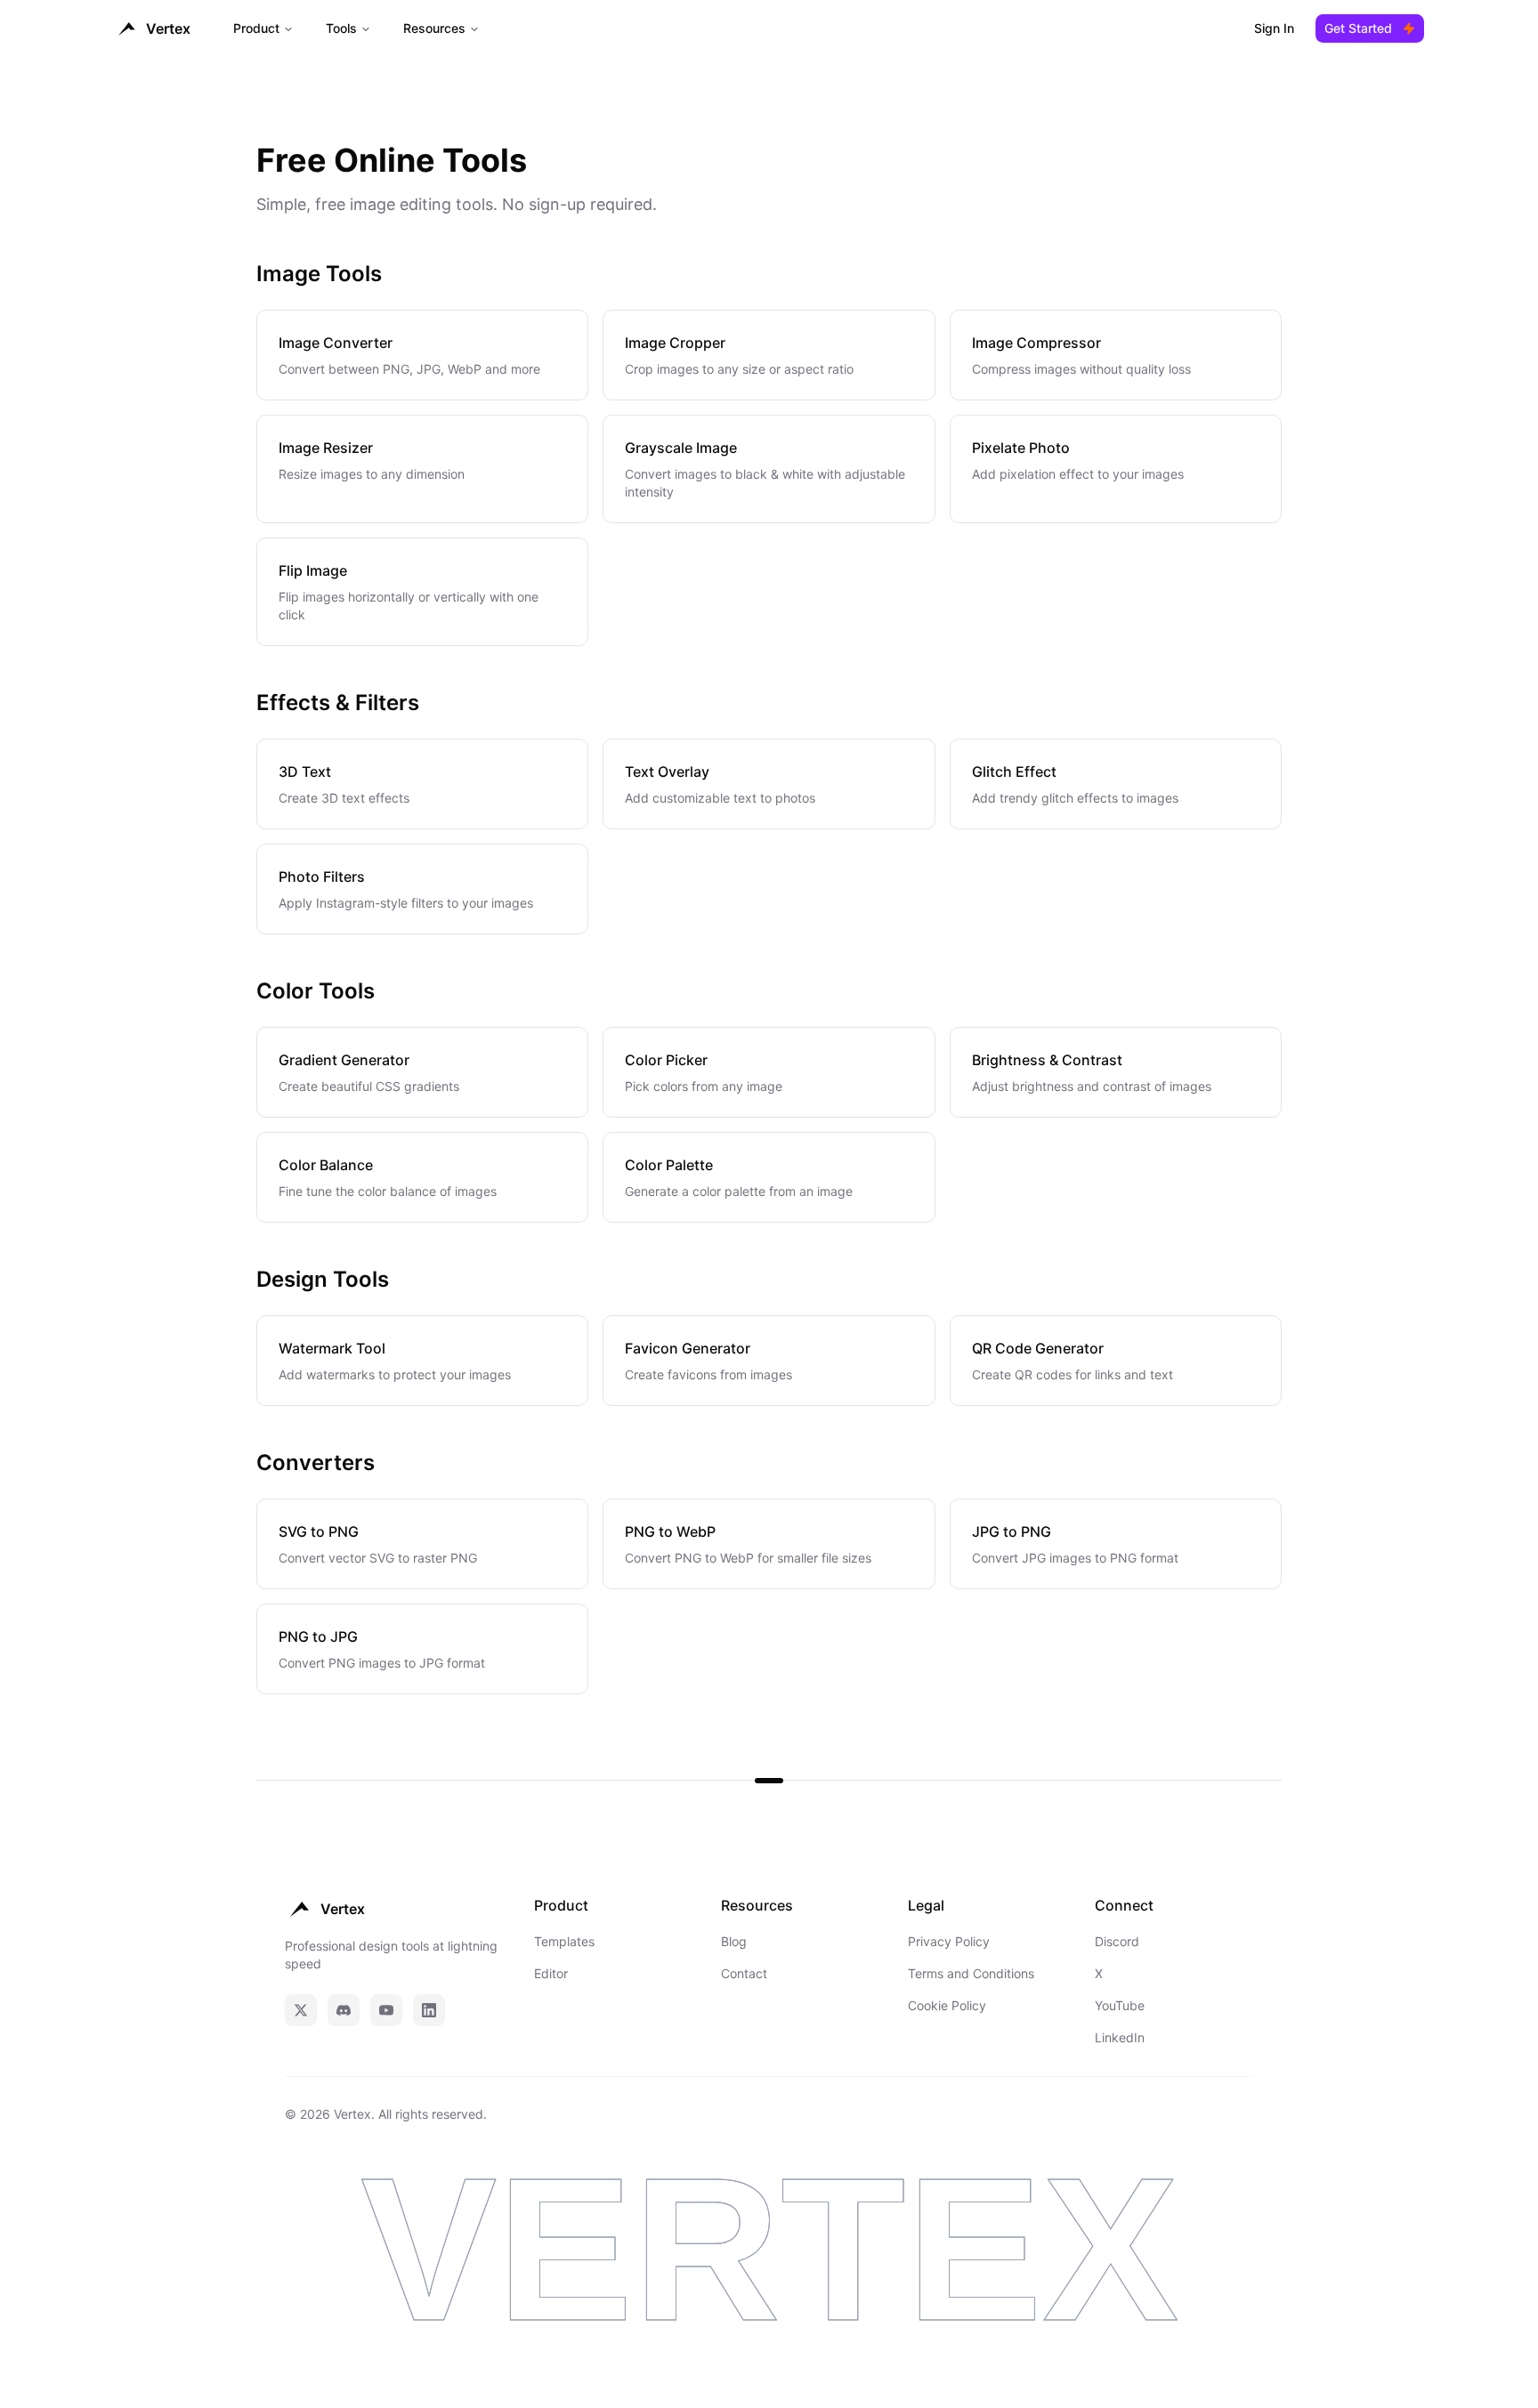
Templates (564, 1941)
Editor (551, 1973)
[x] (301, 2010)
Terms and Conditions (971, 1973)
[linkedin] (429, 2010)
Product (256, 28)
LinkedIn (1120, 2037)
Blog (734, 1941)
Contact (744, 1973)
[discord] (344, 2010)
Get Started (1358, 28)
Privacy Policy (949, 1941)
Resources (434, 28)
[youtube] (386, 2010)
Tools (341, 28)
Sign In (1274, 28)
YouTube (1120, 2005)
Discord (1117, 1941)
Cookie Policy (947, 2005)
